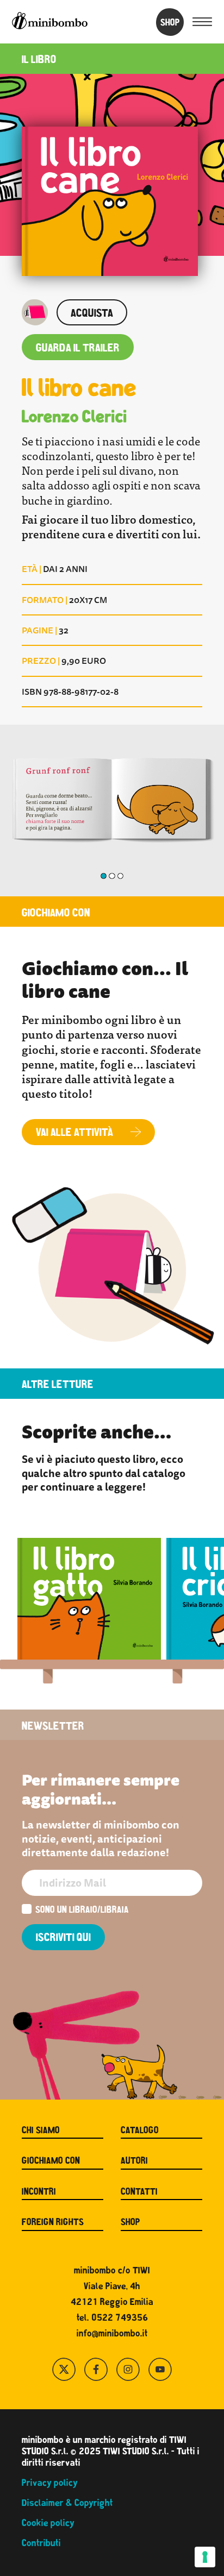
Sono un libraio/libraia (82, 1911)
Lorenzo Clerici (74, 418)
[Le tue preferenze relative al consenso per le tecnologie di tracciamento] (205, 2557)
